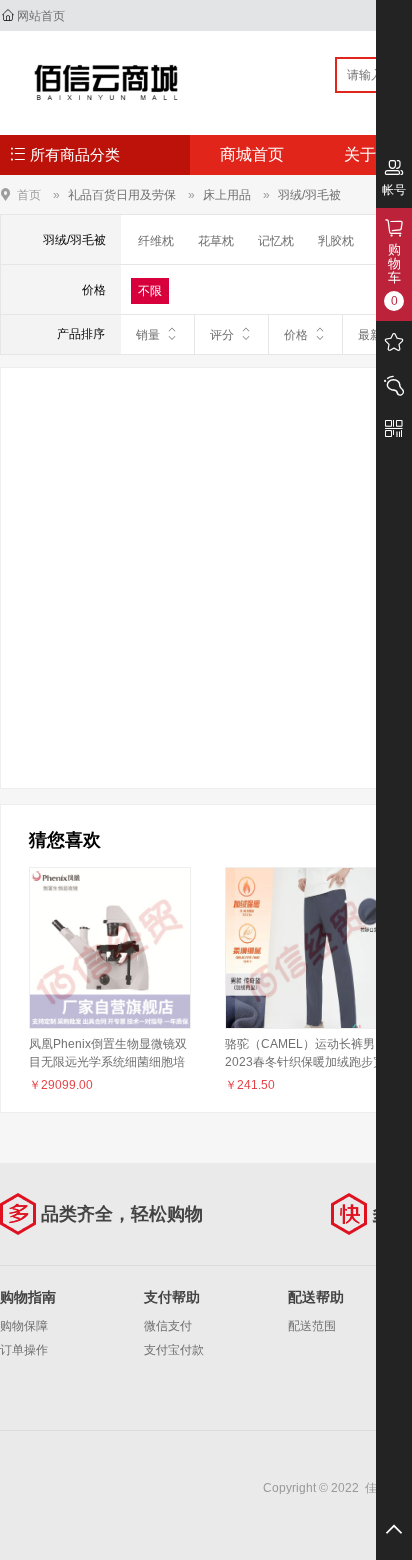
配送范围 (312, 1326)
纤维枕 (156, 241)
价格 (296, 335)
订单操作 (24, 1350)
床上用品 (227, 195)
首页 (29, 194)
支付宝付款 (174, 1350)
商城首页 (252, 154)
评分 (222, 335)
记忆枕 (276, 241)
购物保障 (24, 1326)
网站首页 (41, 16)
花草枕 (216, 241)
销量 (148, 335)
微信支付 (168, 1326)
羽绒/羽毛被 (309, 195)
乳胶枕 (336, 241)
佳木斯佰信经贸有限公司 (106, 82)
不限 (150, 291)
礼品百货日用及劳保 (122, 195)
